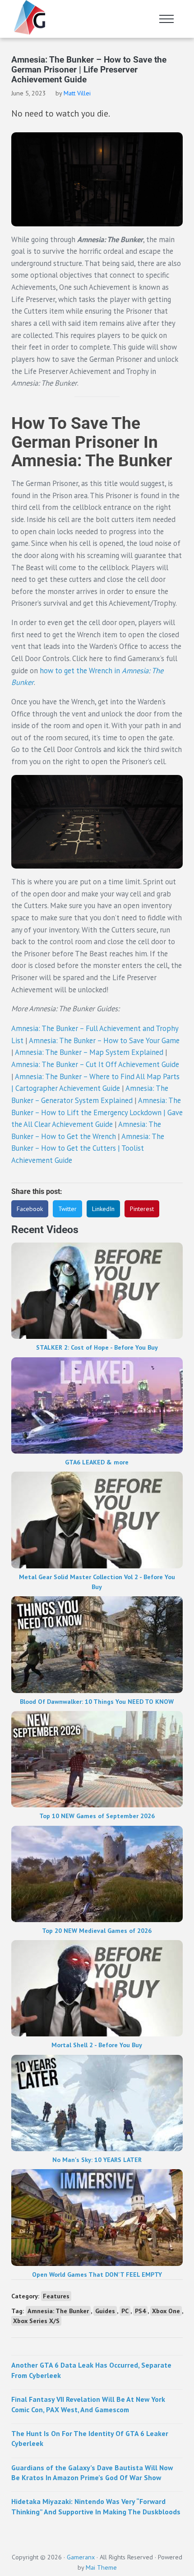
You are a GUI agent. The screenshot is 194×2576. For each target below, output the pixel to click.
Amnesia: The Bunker (58, 2311)
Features (56, 2296)
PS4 (140, 2311)
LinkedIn (103, 1209)
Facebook (30, 1209)
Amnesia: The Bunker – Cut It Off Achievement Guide (95, 1064)
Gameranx (81, 2557)
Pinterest (142, 1209)
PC (125, 2311)
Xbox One (166, 2311)
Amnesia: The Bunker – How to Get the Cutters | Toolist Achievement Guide (88, 1148)
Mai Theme (101, 2567)
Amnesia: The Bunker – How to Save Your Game (104, 1040)
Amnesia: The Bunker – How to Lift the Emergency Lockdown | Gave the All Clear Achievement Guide (97, 1112)
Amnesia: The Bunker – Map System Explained (89, 1052)
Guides (105, 2311)
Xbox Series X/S (36, 2321)
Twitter (67, 1209)
